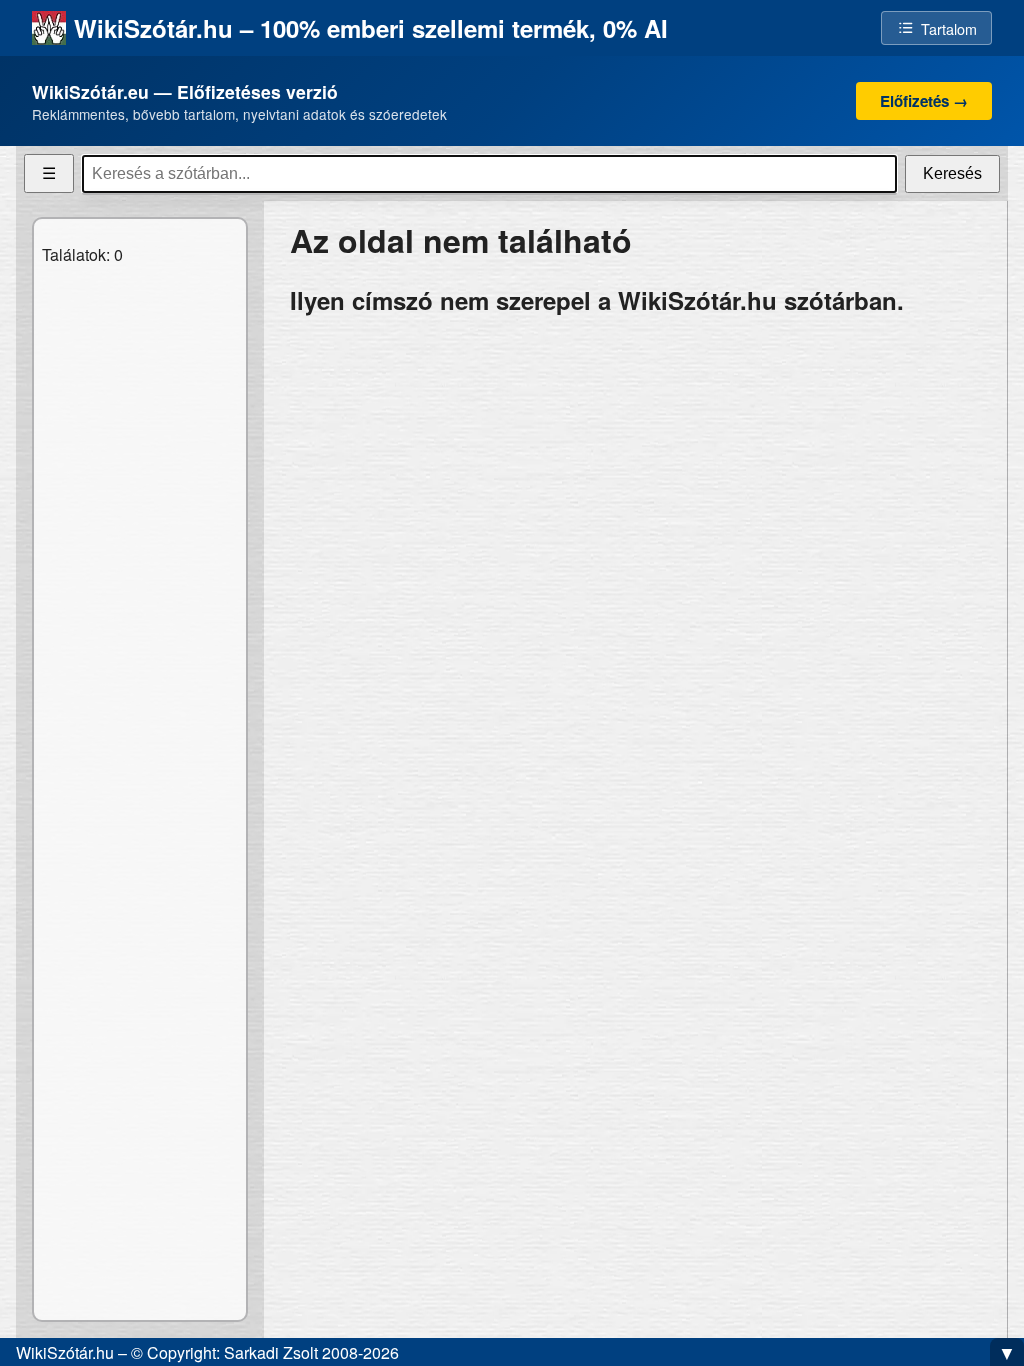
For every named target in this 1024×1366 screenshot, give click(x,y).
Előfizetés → (924, 101)
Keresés (952, 173)
